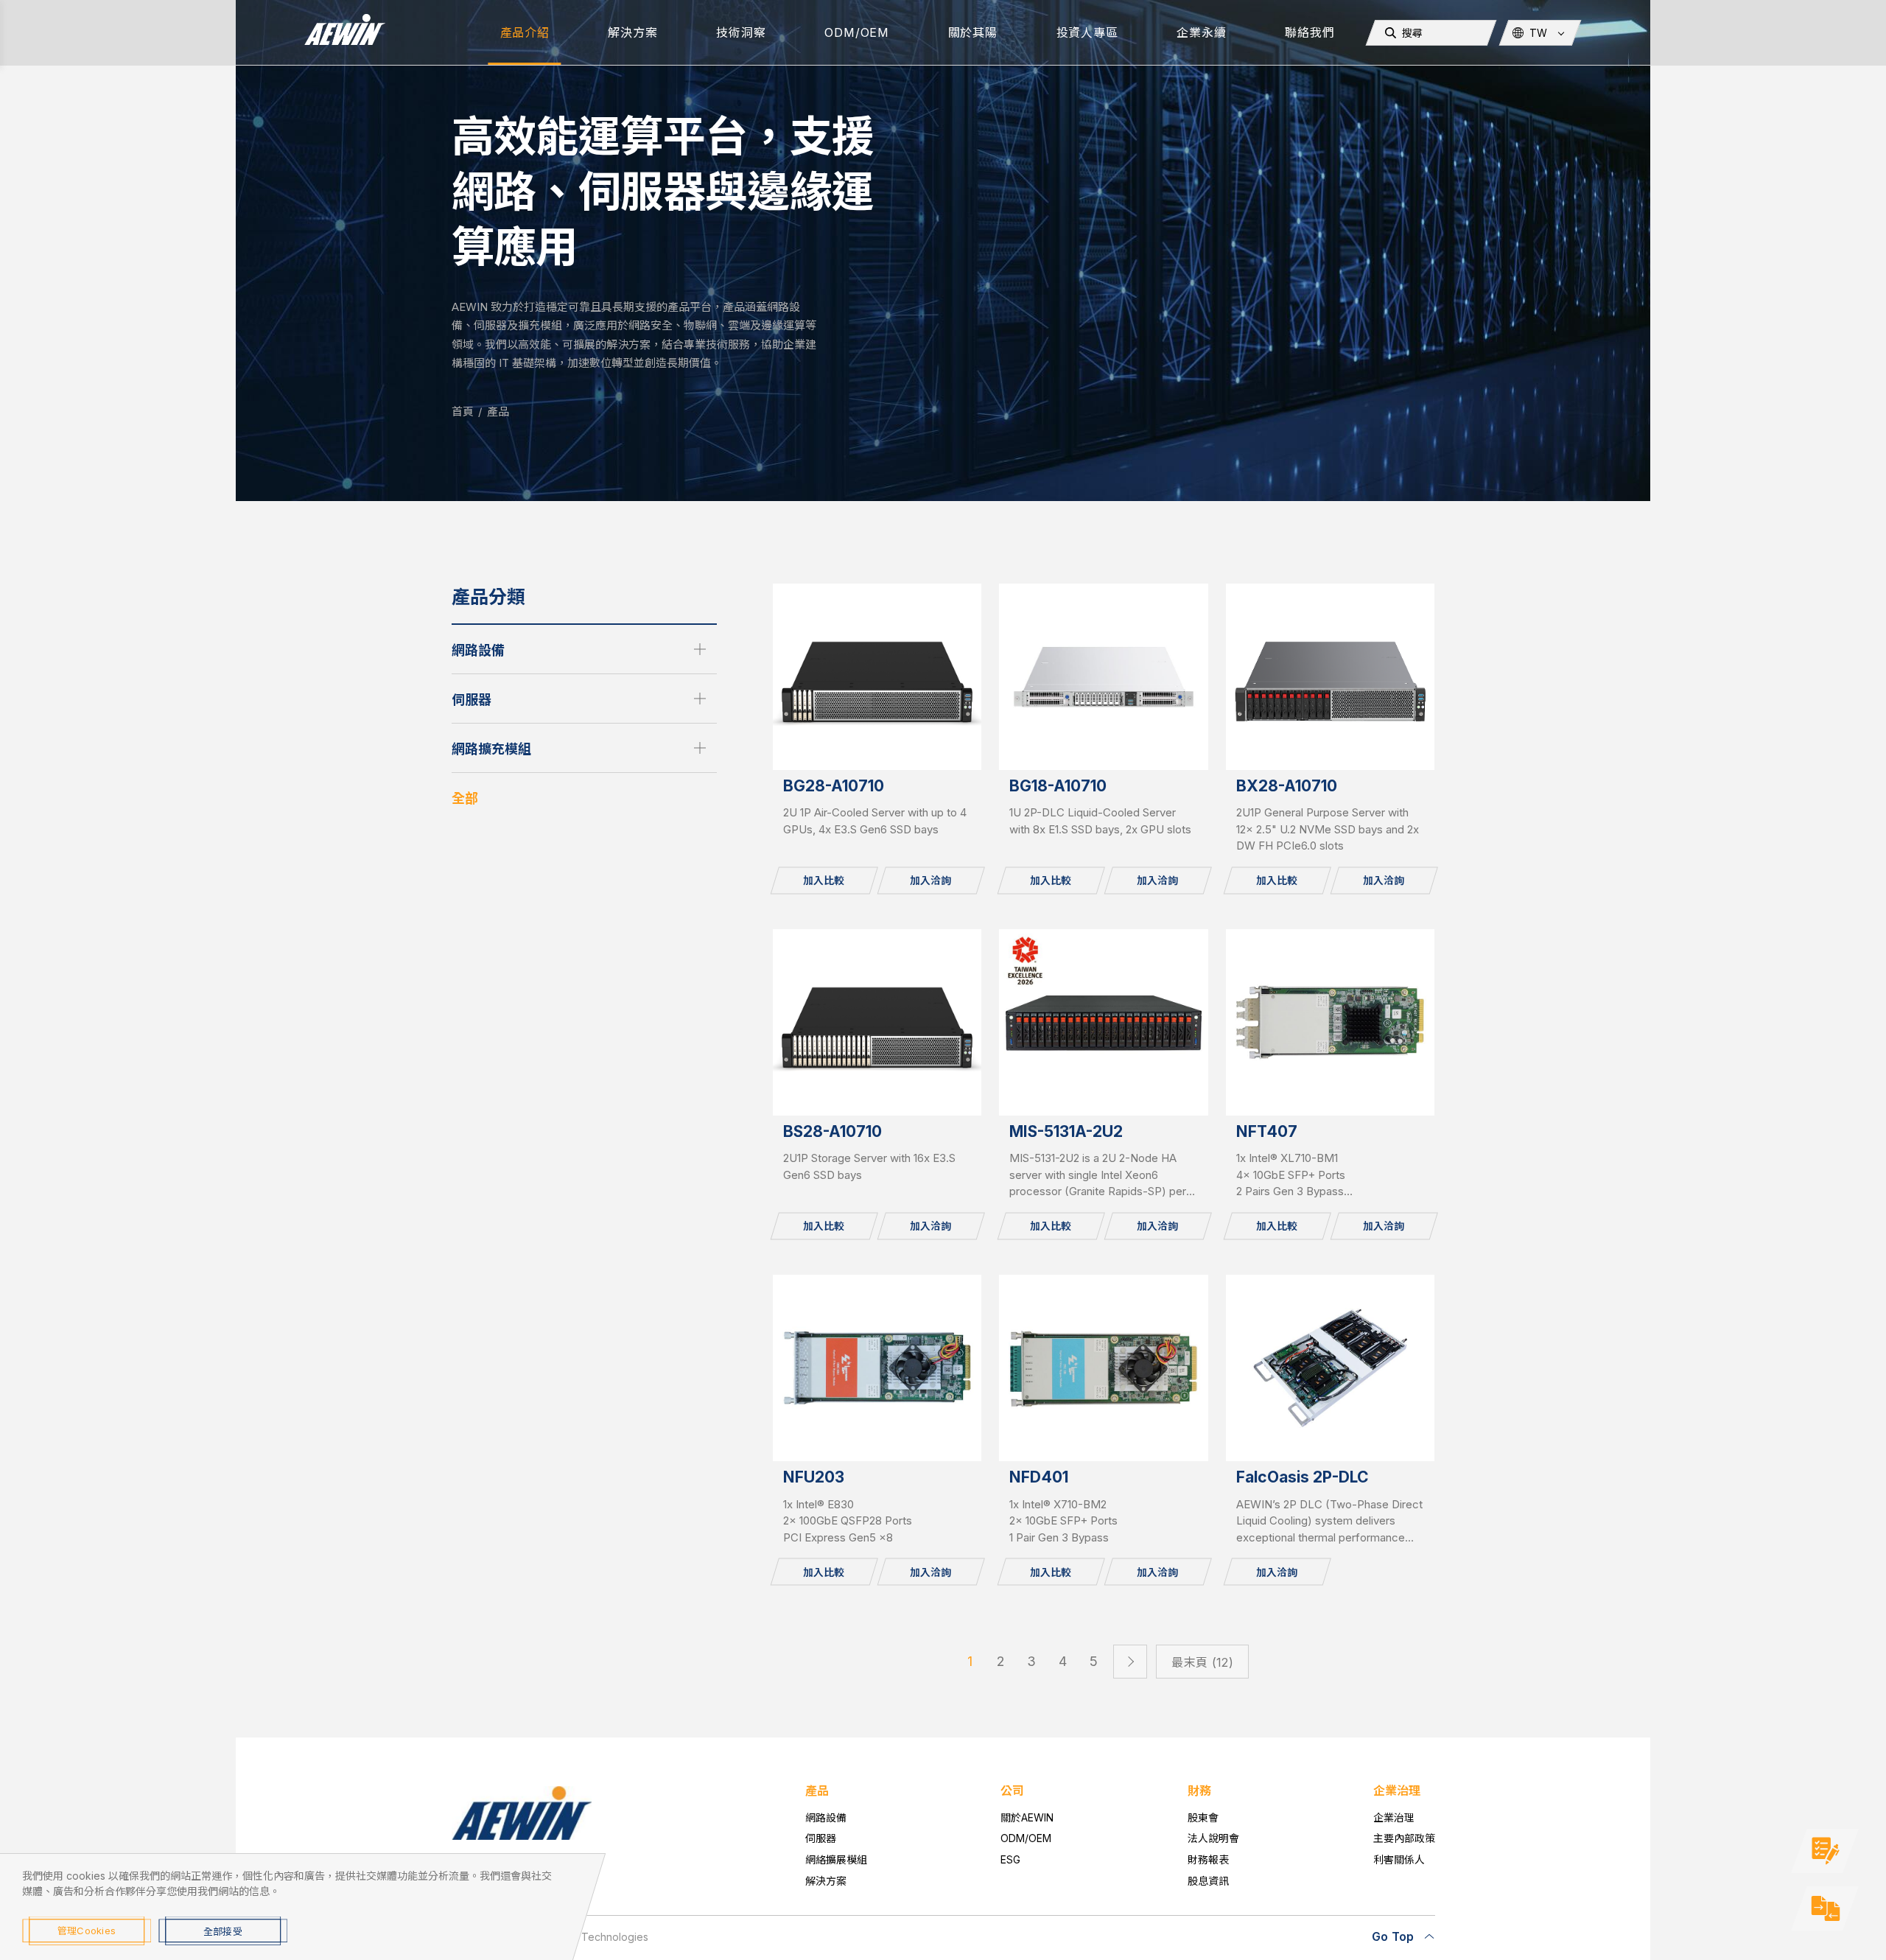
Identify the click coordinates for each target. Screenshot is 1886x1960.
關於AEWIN (1027, 1817)
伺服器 (471, 700)
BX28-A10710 (1287, 786)
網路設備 (478, 650)
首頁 (463, 412)
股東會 (1203, 1817)
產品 (498, 412)
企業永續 (1201, 32)
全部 (465, 798)
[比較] (1825, 1908)
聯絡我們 (1310, 32)
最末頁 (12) (1202, 1662)
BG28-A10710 (834, 786)
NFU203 (814, 1477)
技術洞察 (741, 32)
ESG (1010, 1859)
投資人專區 (1087, 32)
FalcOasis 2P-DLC (1303, 1477)
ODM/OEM (857, 32)
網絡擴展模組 (836, 1859)
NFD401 (1039, 1477)
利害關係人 (1399, 1859)
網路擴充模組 (491, 749)
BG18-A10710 (1058, 786)
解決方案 (632, 32)
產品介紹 (525, 32)
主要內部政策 (1404, 1838)
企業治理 (1394, 1817)
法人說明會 (1213, 1838)
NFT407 (1267, 1131)
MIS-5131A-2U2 (1066, 1131)
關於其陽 (973, 32)
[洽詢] (1825, 1851)
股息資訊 (1208, 1881)
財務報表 (1208, 1859)
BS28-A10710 (832, 1131)
